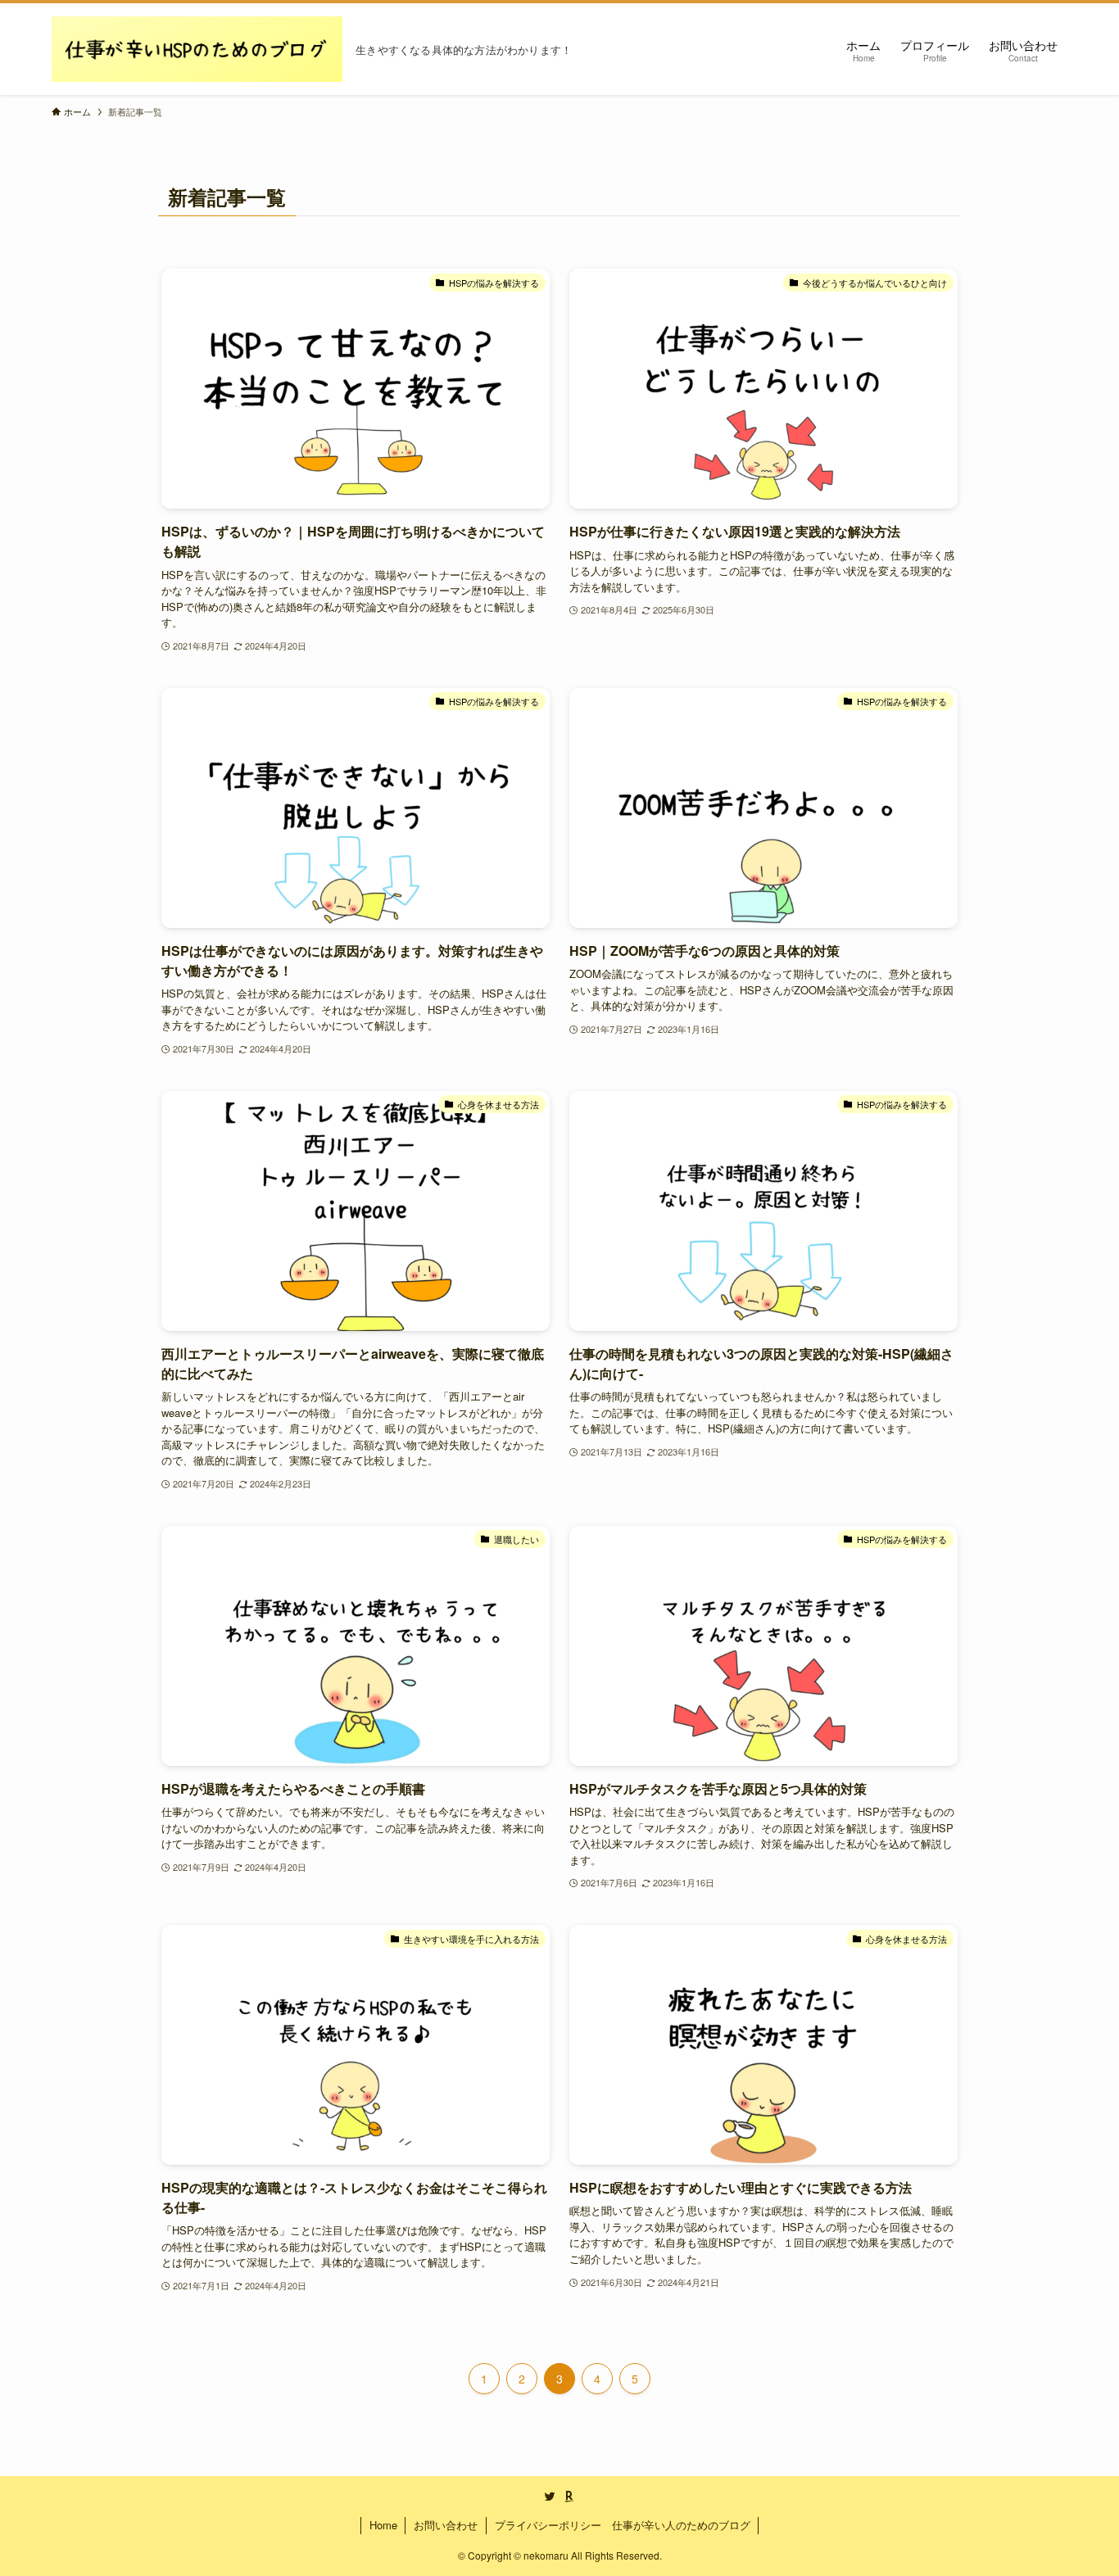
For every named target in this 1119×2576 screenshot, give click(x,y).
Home (383, 2525)
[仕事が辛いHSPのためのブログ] (197, 49)
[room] (569, 2497)
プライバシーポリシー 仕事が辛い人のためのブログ (623, 2525)
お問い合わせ (446, 2525)
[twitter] (550, 2497)
